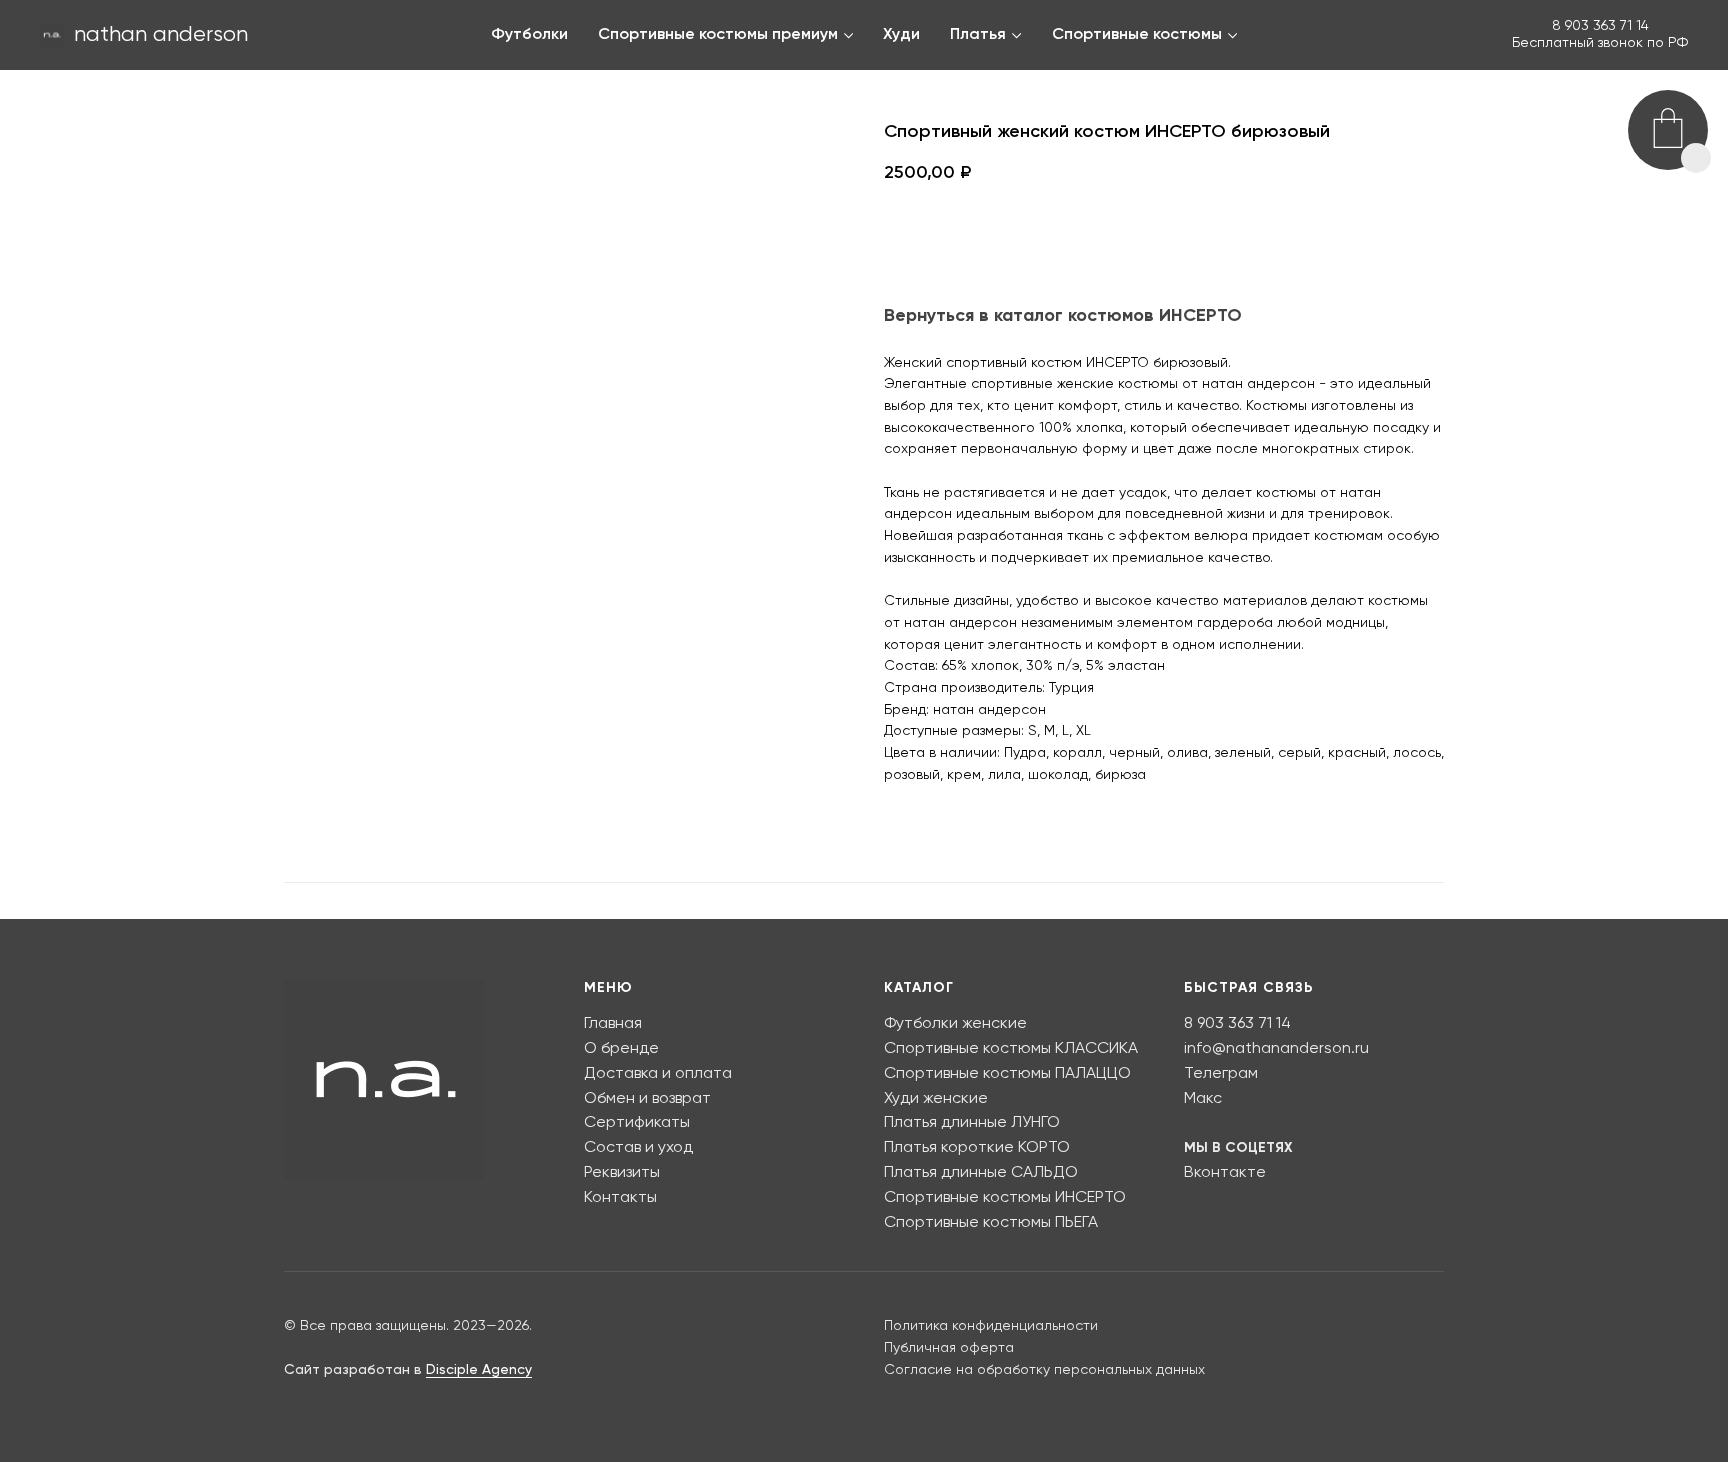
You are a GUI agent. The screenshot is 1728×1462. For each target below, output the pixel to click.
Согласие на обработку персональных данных (1044, 1370)
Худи (901, 35)
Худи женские (936, 1099)
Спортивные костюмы (1137, 35)
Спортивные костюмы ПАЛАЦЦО (1007, 1074)
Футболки (529, 35)
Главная (613, 1024)
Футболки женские (955, 1024)
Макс (1203, 1099)
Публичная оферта (949, 1348)
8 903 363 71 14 (1600, 26)
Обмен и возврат (647, 1099)
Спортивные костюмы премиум (718, 35)
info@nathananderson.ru (1276, 1049)
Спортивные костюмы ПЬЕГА (991, 1223)
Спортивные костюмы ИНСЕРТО (1005, 1198)
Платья (978, 35)
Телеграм (1221, 1074)
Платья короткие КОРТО (977, 1148)
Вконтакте (1225, 1173)
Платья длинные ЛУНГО (972, 1123)
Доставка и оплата (658, 1074)
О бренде (621, 1049)
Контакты (620, 1198)
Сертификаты (637, 1123)
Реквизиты (622, 1173)
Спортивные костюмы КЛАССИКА (1011, 1049)
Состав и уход (638, 1148)
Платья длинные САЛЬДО (981, 1173)
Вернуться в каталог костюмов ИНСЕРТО (1063, 316)
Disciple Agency (479, 1370)
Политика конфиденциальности (991, 1326)
